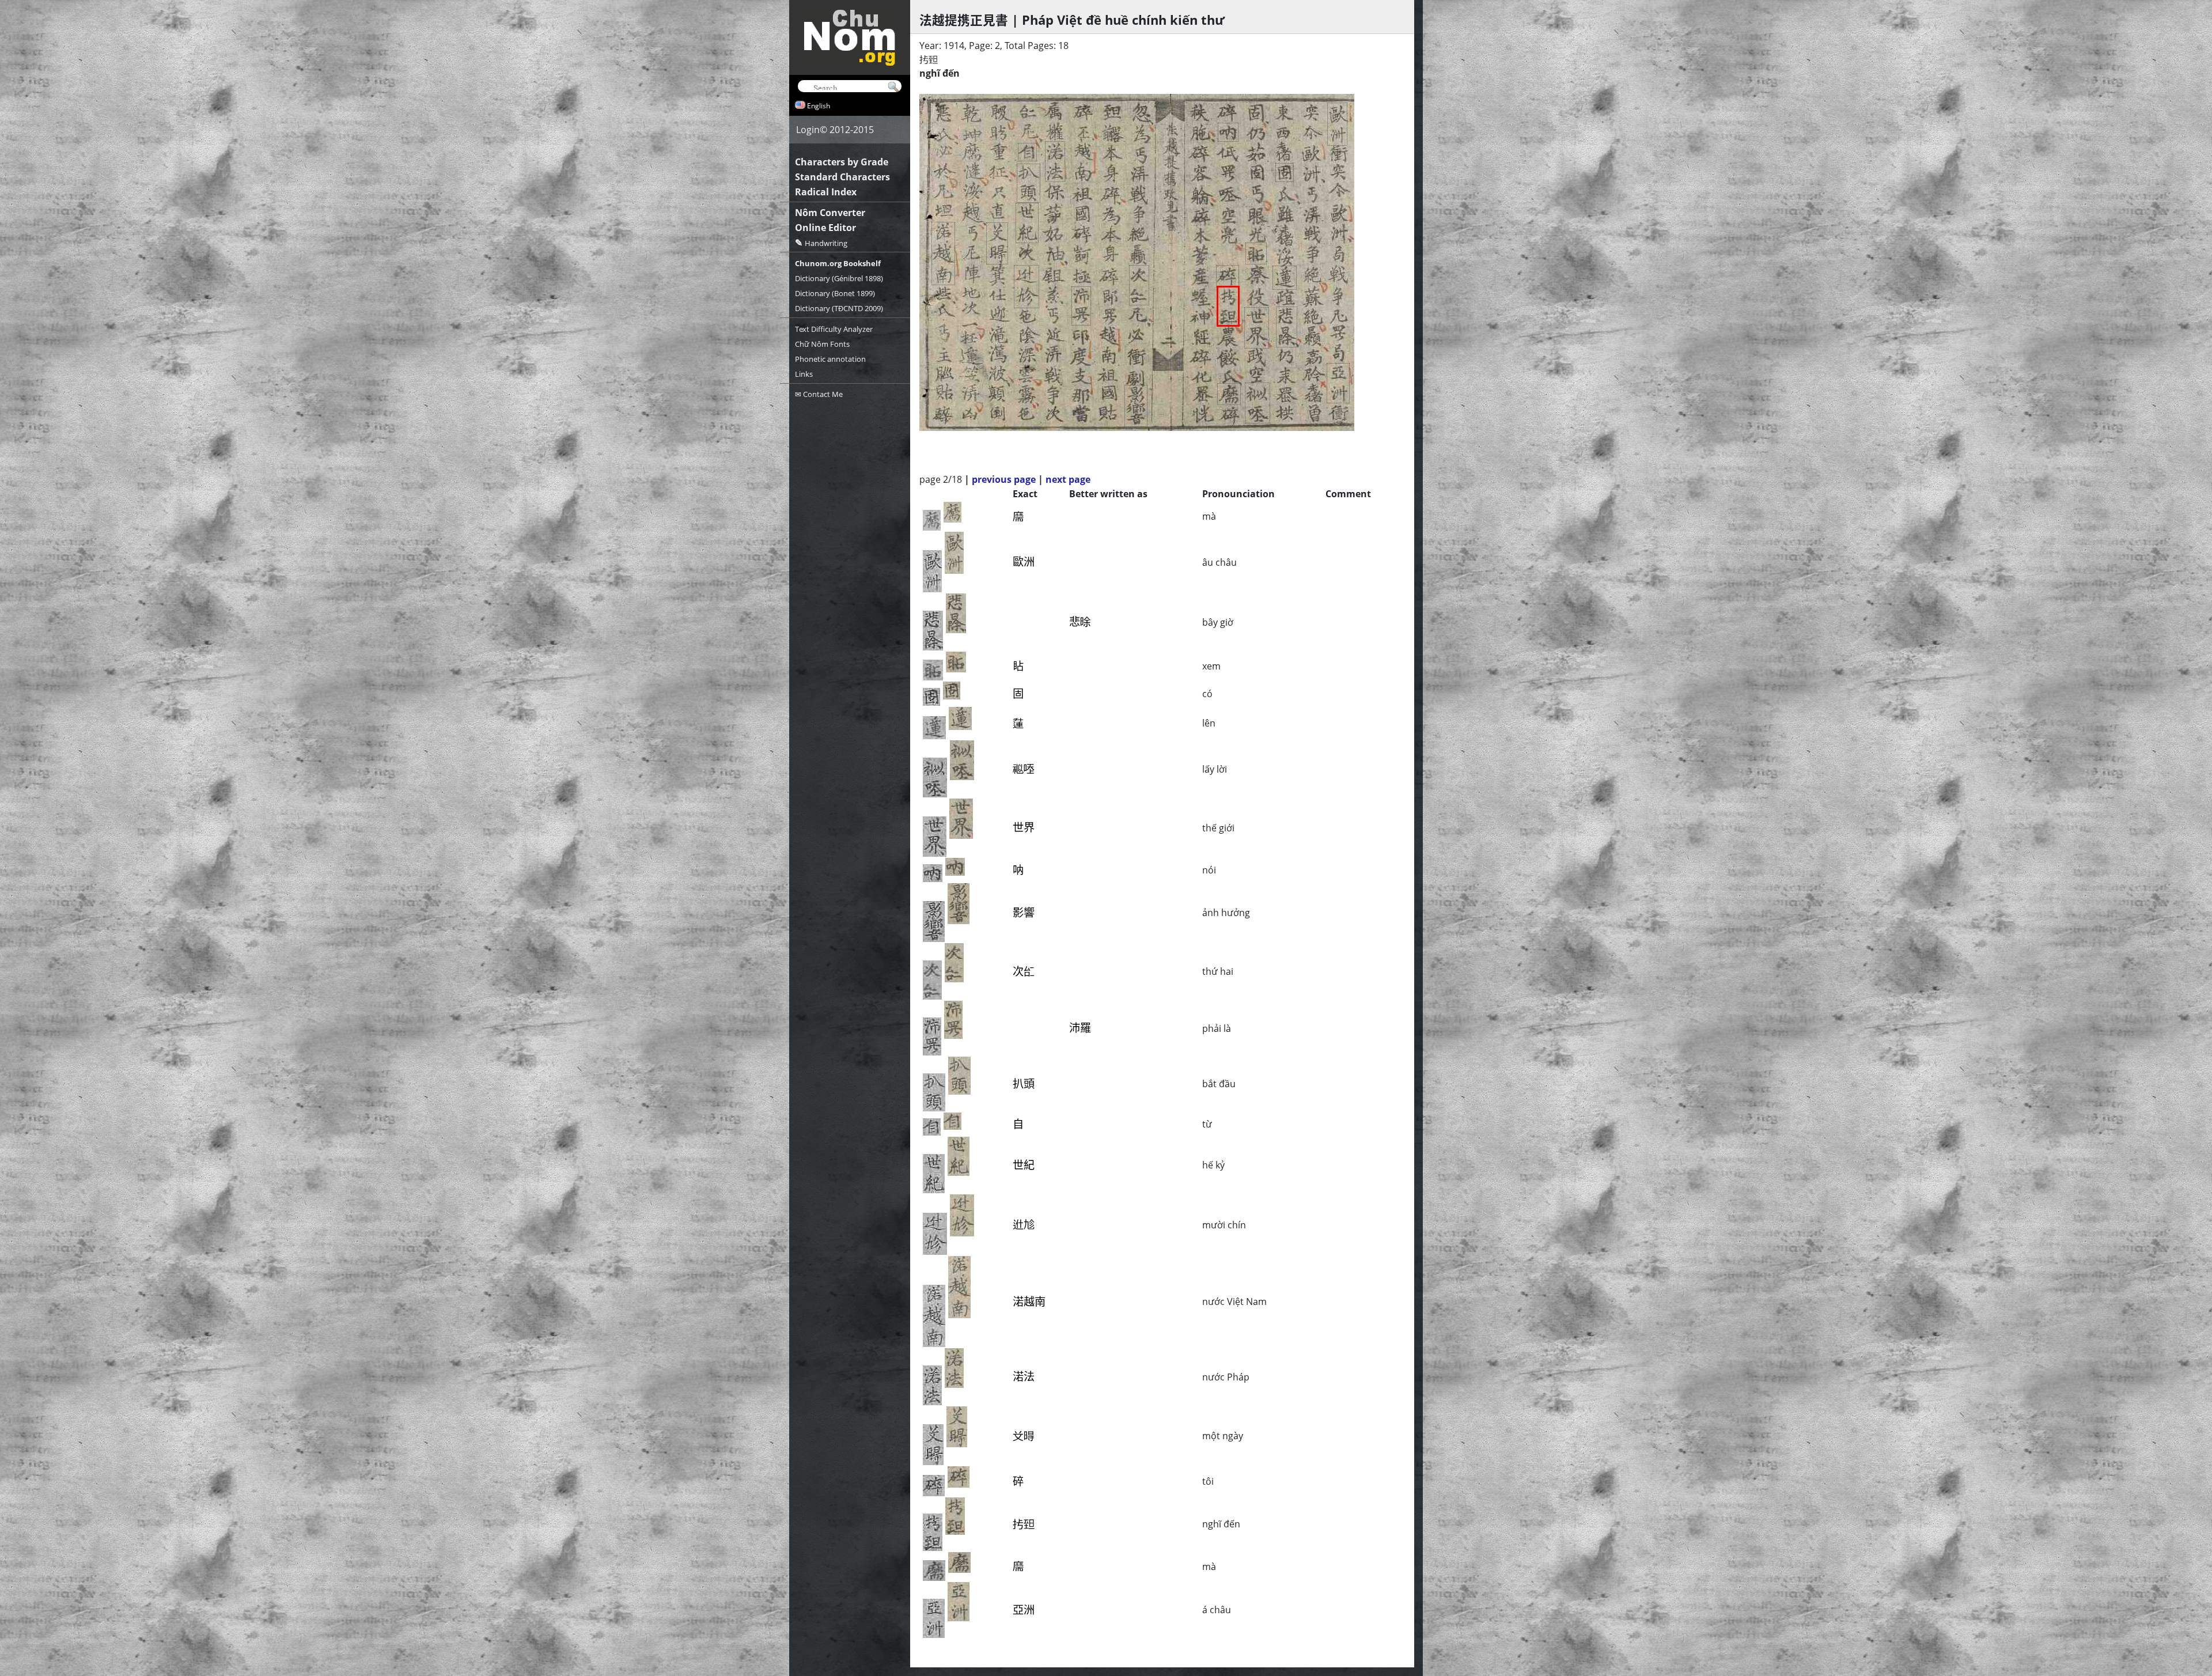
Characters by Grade (842, 162)
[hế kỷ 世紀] (1027, 223)
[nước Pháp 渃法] (1055, 162)
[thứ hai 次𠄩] (1139, 285)
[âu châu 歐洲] (1337, 124)
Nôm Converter (830, 213)
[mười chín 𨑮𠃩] (1027, 287)
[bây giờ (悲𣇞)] (1287, 327)
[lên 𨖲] (1285, 278)
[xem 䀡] (1256, 254)
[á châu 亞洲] (1338, 383)
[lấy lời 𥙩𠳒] (1257, 403)
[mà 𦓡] (1229, 394)
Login (808, 130)
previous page (1004, 479)
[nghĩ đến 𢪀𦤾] (1228, 306)
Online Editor (825, 228)
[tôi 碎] (1228, 276)
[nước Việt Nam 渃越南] (943, 254)
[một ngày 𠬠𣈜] (997, 243)
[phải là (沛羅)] (1081, 306)
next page (1068, 479)
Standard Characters (842, 177)
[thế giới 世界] (1257, 328)
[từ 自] (1027, 152)
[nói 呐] (1228, 132)
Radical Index (826, 192)
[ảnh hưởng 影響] (1136, 406)
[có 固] (1285, 173)
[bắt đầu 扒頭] (1029, 183)
